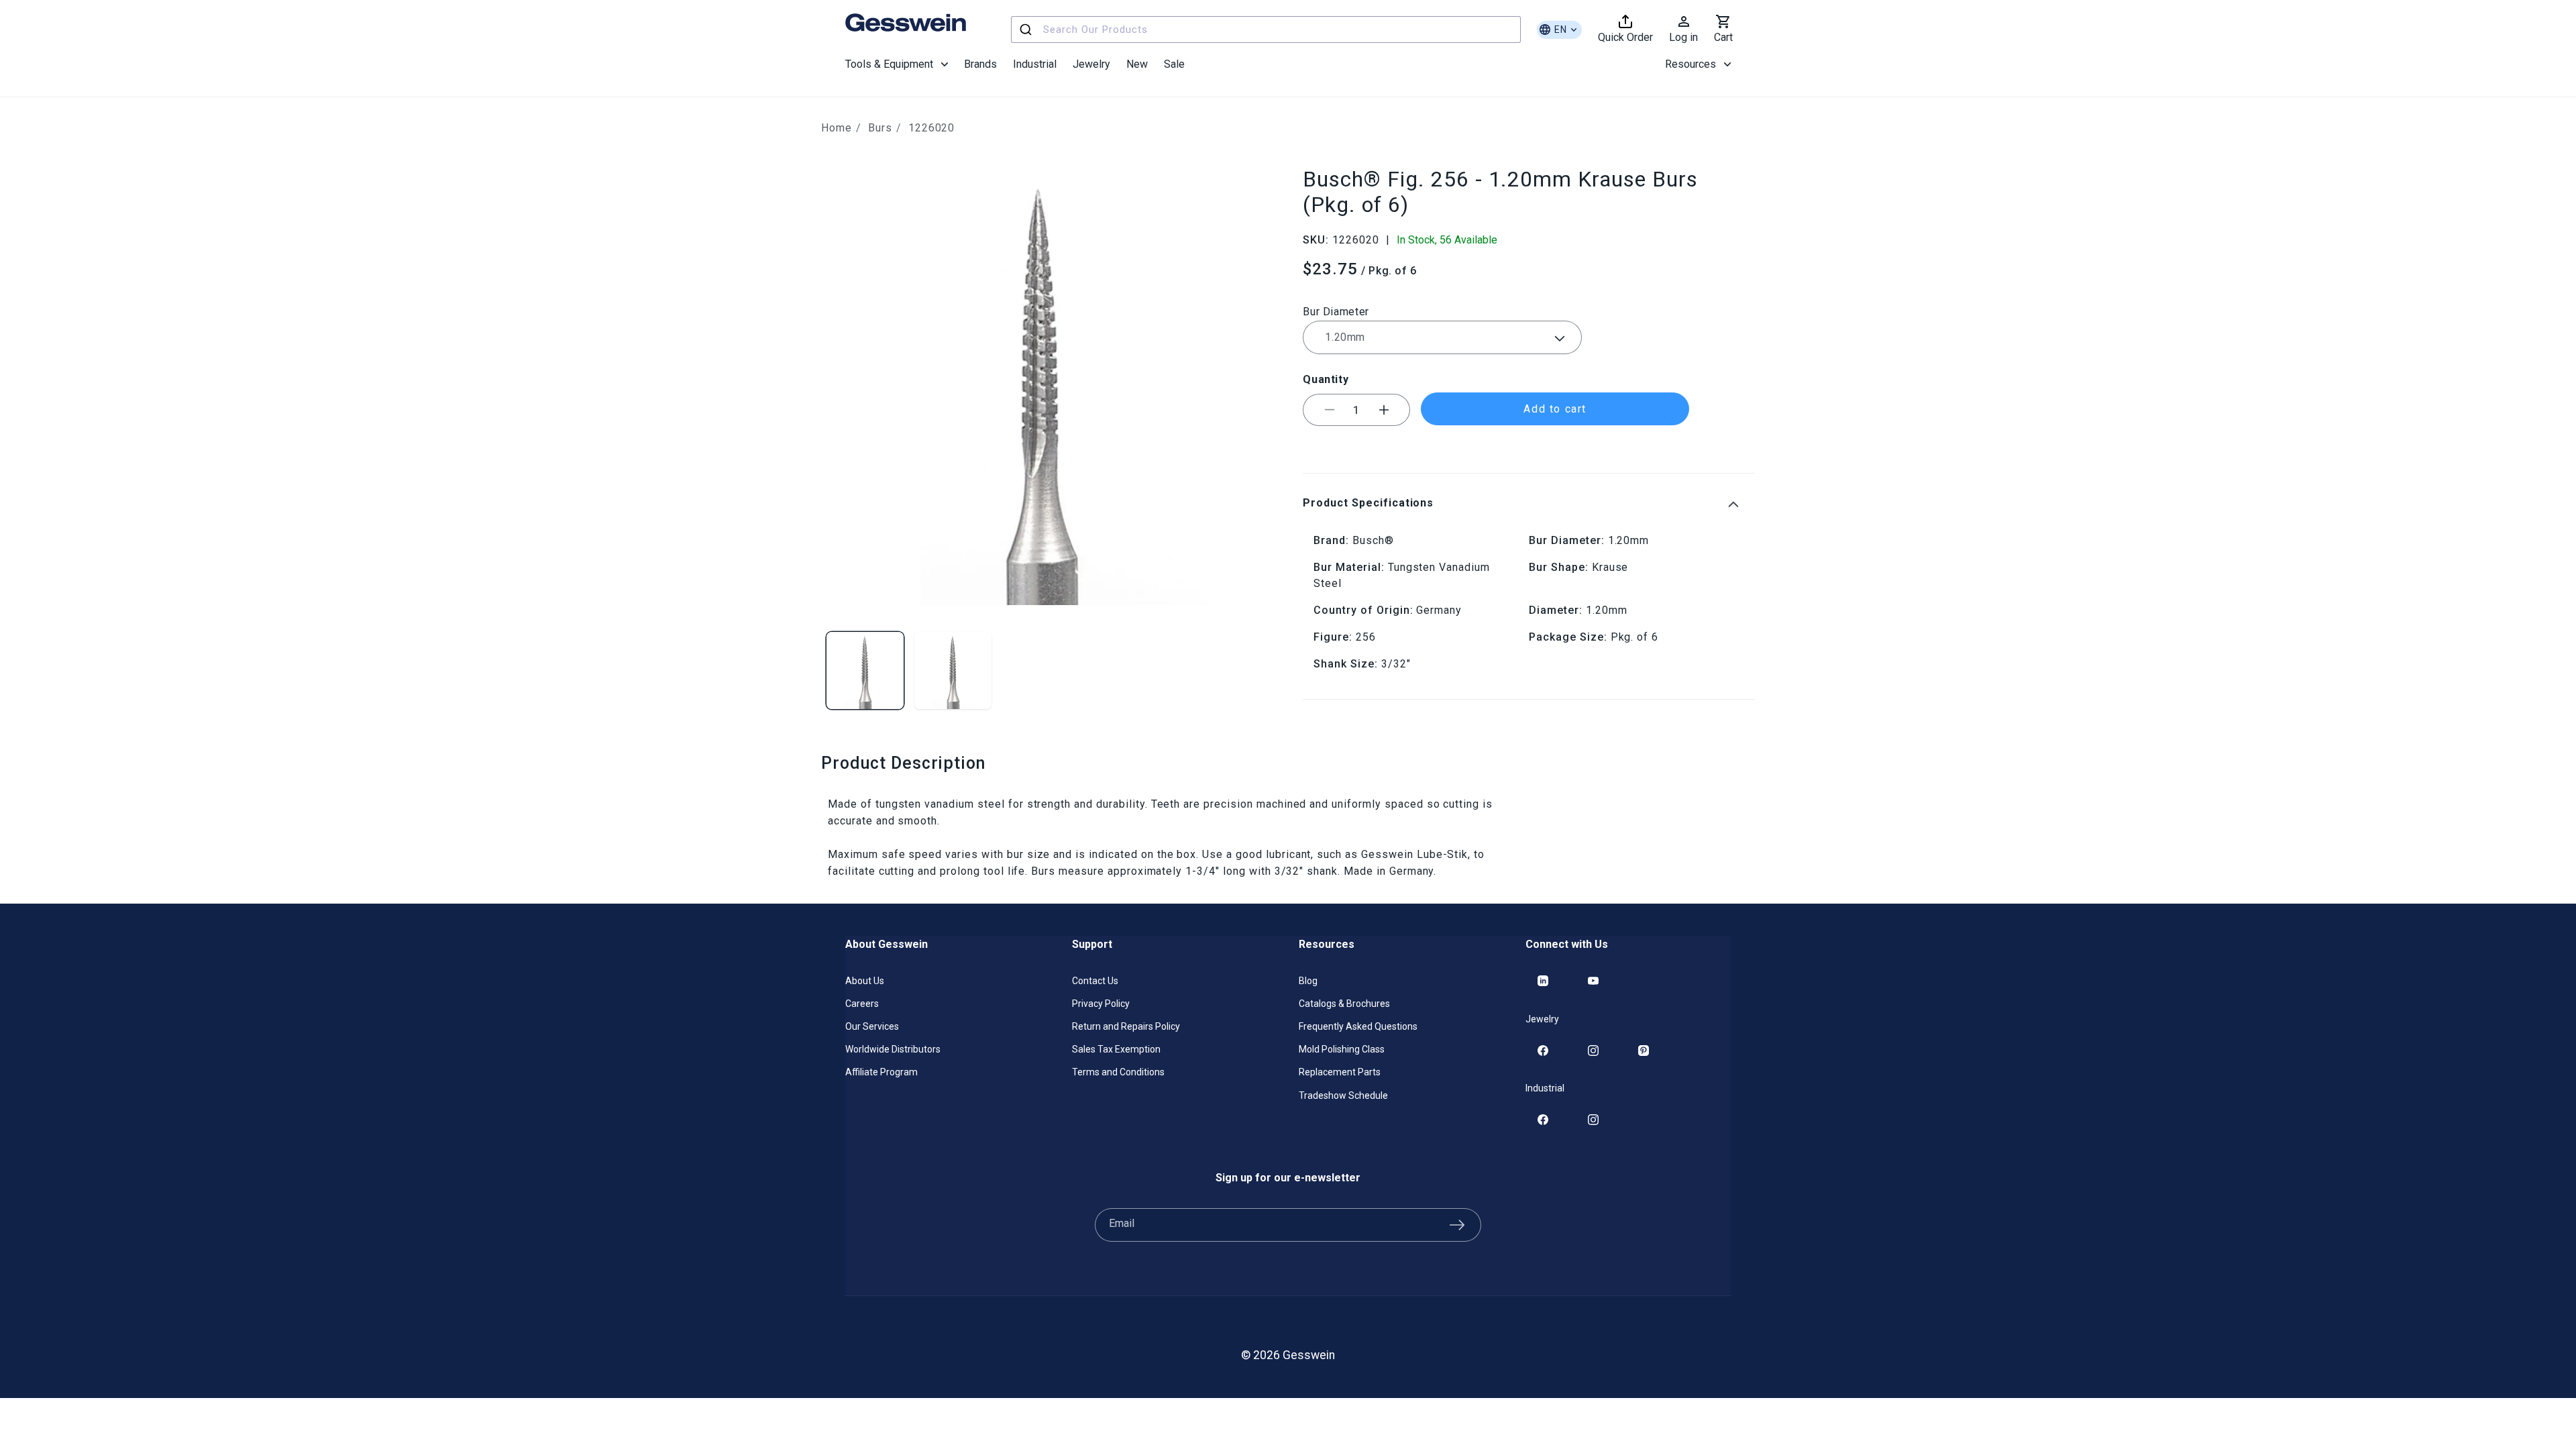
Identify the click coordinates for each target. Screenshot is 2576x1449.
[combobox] (1266, 30)
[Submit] (1027, 30)
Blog (1308, 981)
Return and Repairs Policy (1126, 1026)
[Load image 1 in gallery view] (865, 670)
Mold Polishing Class (1342, 1049)
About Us (865, 981)
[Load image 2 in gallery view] (953, 670)
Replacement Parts (1340, 1072)
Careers (862, 1004)
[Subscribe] (1457, 1225)
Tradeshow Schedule (1343, 1095)
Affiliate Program (881, 1072)
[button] (897, 64)
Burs (880, 128)
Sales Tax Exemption (1116, 1049)
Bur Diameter (1336, 312)
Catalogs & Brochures (1344, 1004)
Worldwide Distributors (893, 1049)
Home (837, 128)
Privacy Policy (1101, 1004)
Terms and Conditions (1118, 1072)
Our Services (872, 1026)
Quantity (1326, 379)
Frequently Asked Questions (1358, 1026)
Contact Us (1095, 981)
